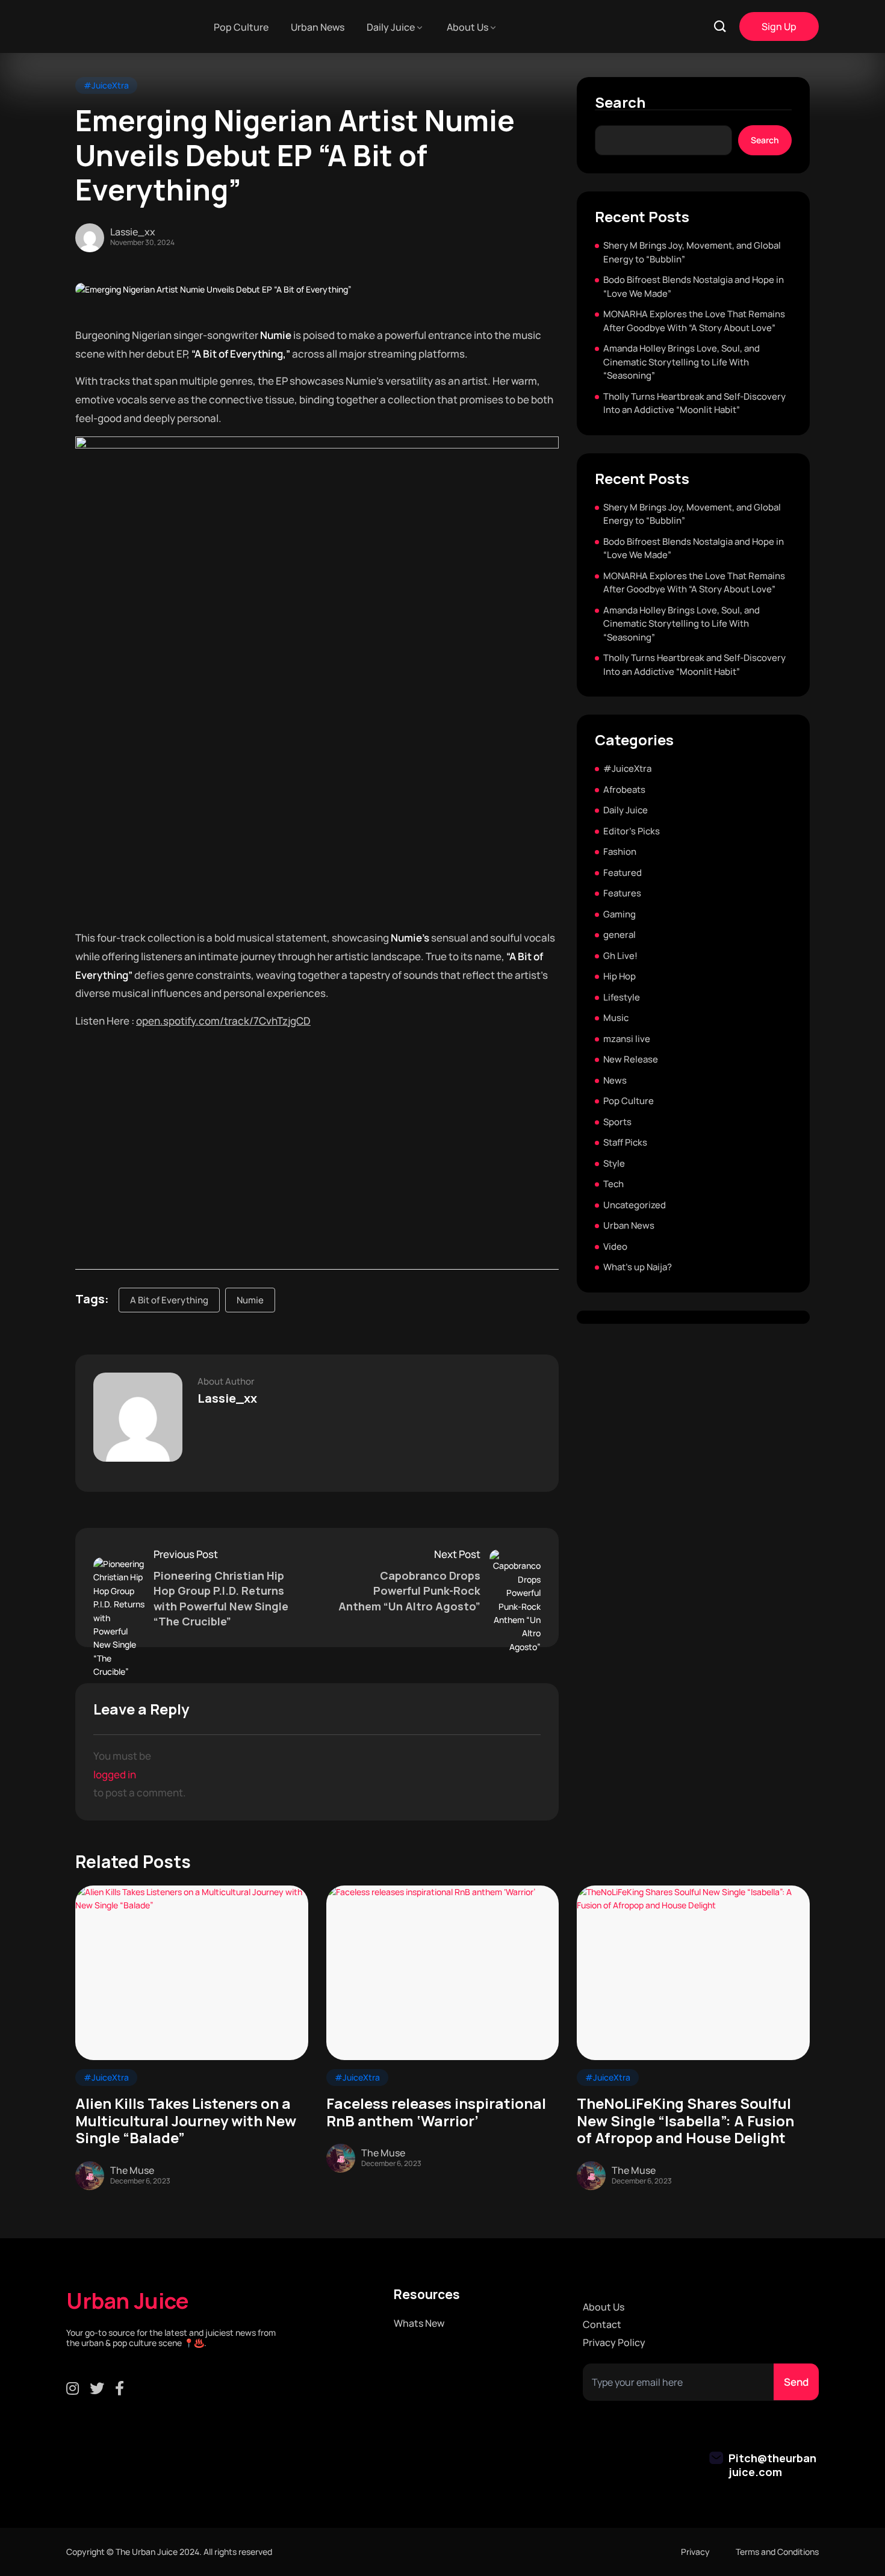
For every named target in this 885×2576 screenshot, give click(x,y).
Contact (602, 2325)
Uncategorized (635, 1205)
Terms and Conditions (777, 2552)
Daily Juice (391, 27)
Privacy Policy (614, 2343)
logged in (115, 1774)
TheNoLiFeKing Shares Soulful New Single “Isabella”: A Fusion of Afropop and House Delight (685, 2121)
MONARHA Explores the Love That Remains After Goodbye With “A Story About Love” (694, 321)
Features (622, 893)
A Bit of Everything (169, 1300)
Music (616, 1018)
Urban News (318, 27)
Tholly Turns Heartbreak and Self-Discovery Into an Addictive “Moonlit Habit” (694, 403)
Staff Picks (625, 1142)
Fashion (620, 852)
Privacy (695, 2552)
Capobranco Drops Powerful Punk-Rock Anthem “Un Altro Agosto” (409, 1591)
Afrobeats (624, 790)
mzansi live (627, 1039)
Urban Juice (128, 2301)
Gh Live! (620, 956)
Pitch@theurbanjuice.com (772, 2465)
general (619, 935)
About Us (467, 27)
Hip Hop (619, 976)
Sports (617, 1122)
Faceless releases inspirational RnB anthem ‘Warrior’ (436, 2112)
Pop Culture (241, 27)
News (615, 1080)
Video (615, 1246)
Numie (250, 1300)
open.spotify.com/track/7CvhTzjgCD (223, 1021)
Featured (623, 873)
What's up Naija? (638, 1267)
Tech (613, 1184)
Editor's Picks (632, 831)
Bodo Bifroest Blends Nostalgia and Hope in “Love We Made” (694, 287)
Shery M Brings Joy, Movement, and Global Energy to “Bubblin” (692, 252)
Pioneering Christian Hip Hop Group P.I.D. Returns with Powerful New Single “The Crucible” (221, 1598)
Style (614, 1163)
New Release (631, 1059)
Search (620, 103)
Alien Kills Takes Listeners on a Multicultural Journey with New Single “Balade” (186, 2121)
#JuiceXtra (106, 85)
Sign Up (779, 26)
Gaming (619, 914)
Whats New (419, 2323)
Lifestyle (622, 997)
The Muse (132, 2170)
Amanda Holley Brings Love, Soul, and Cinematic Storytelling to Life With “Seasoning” (682, 362)
